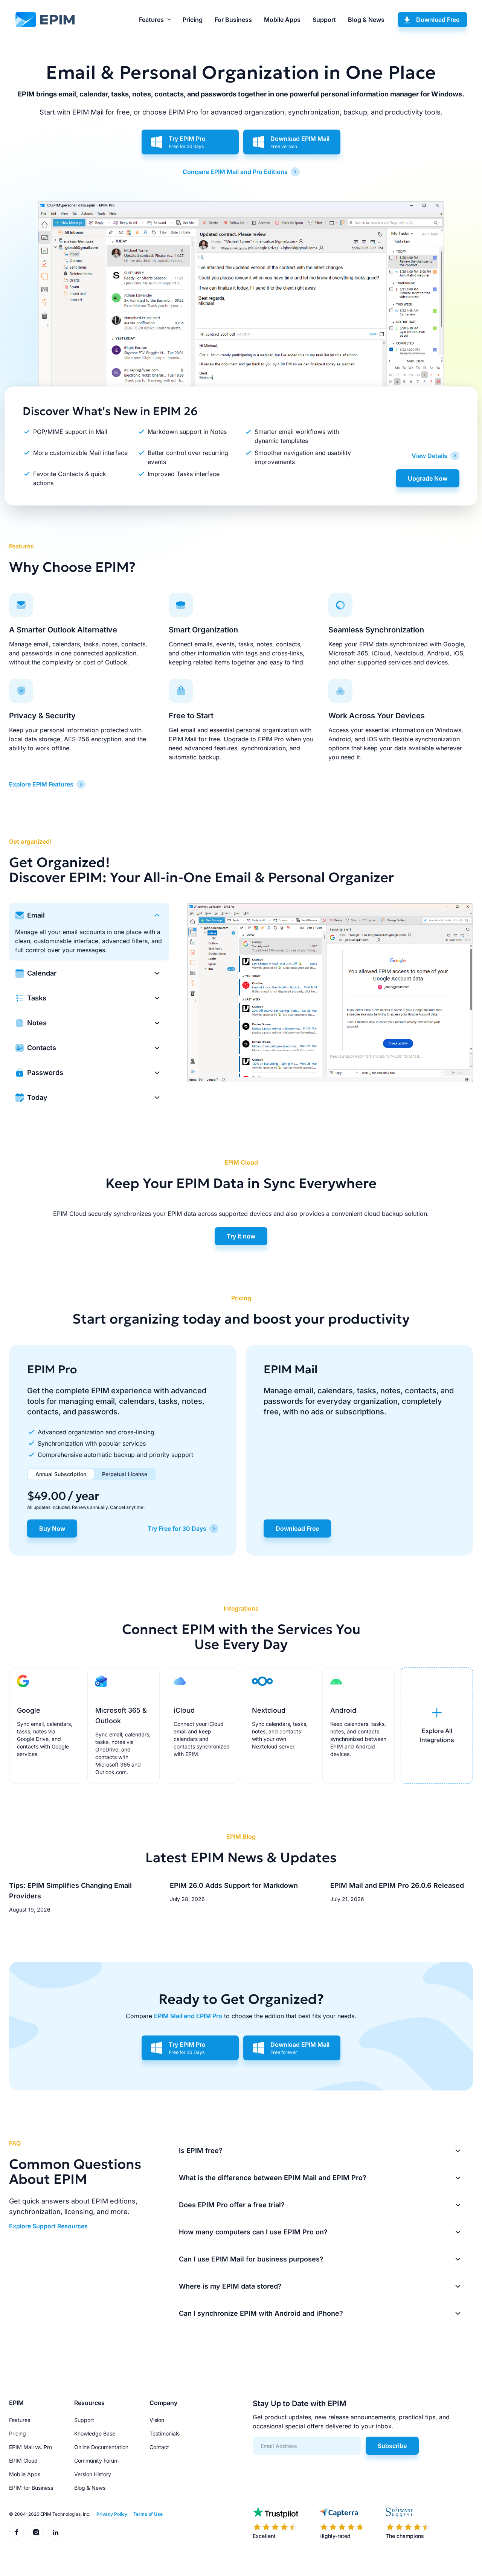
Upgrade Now (428, 478)
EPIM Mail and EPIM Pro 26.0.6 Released (397, 1885)
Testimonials (165, 2433)
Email (36, 915)
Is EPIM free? (201, 2151)
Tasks (37, 998)
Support (324, 20)
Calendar (42, 973)
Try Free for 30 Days (177, 1528)
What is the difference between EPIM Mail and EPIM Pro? (273, 2178)
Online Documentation (101, 2447)
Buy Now (52, 1528)
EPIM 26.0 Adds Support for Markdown (234, 1885)
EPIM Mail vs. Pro (31, 2447)
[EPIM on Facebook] (17, 2532)
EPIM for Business (31, 2488)
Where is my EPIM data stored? (230, 2286)
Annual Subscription (61, 1474)
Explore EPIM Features (41, 784)
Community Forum (96, 2461)
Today (37, 1097)
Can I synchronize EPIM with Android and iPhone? (261, 2313)
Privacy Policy (112, 2514)
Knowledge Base (95, 2433)
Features (151, 20)
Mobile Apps (282, 20)
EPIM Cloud (23, 2461)
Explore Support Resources (48, 2226)
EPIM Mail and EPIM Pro (188, 2016)
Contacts (42, 1048)
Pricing (193, 20)
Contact (159, 2447)
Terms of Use (148, 2514)
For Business (233, 20)
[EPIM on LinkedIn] (56, 2532)
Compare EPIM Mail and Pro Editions (235, 172)
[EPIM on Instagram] (36, 2532)
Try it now (241, 1236)
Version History (93, 2474)
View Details (429, 456)
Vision (157, 2420)
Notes (37, 1023)
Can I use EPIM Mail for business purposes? (251, 2259)
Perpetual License (125, 1474)
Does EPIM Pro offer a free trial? (232, 2205)
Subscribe (392, 2446)
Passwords (45, 1073)
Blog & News (366, 20)
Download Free (438, 20)
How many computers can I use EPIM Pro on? (253, 2232)
